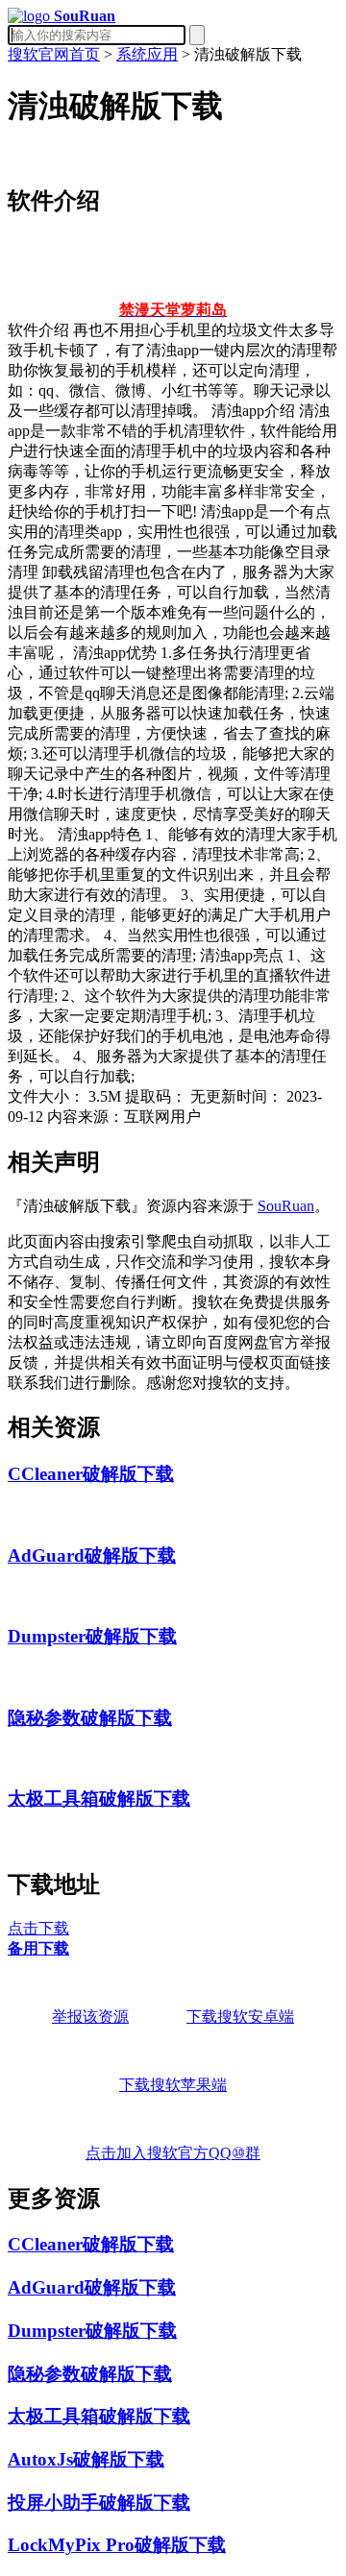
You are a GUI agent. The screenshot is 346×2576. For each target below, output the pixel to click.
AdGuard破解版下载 (92, 1555)
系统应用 (147, 54)
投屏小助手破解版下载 (99, 2503)
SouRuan (286, 1206)
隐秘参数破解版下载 (90, 1718)
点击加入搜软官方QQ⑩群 (173, 2153)
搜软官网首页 (54, 54)
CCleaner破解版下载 (91, 1474)
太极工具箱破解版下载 (99, 1798)
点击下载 (38, 1928)
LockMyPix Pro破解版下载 (117, 2545)
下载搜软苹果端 (173, 2085)
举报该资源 (90, 2017)
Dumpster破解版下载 (92, 1636)
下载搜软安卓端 (240, 2017)
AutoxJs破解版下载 (86, 2459)
